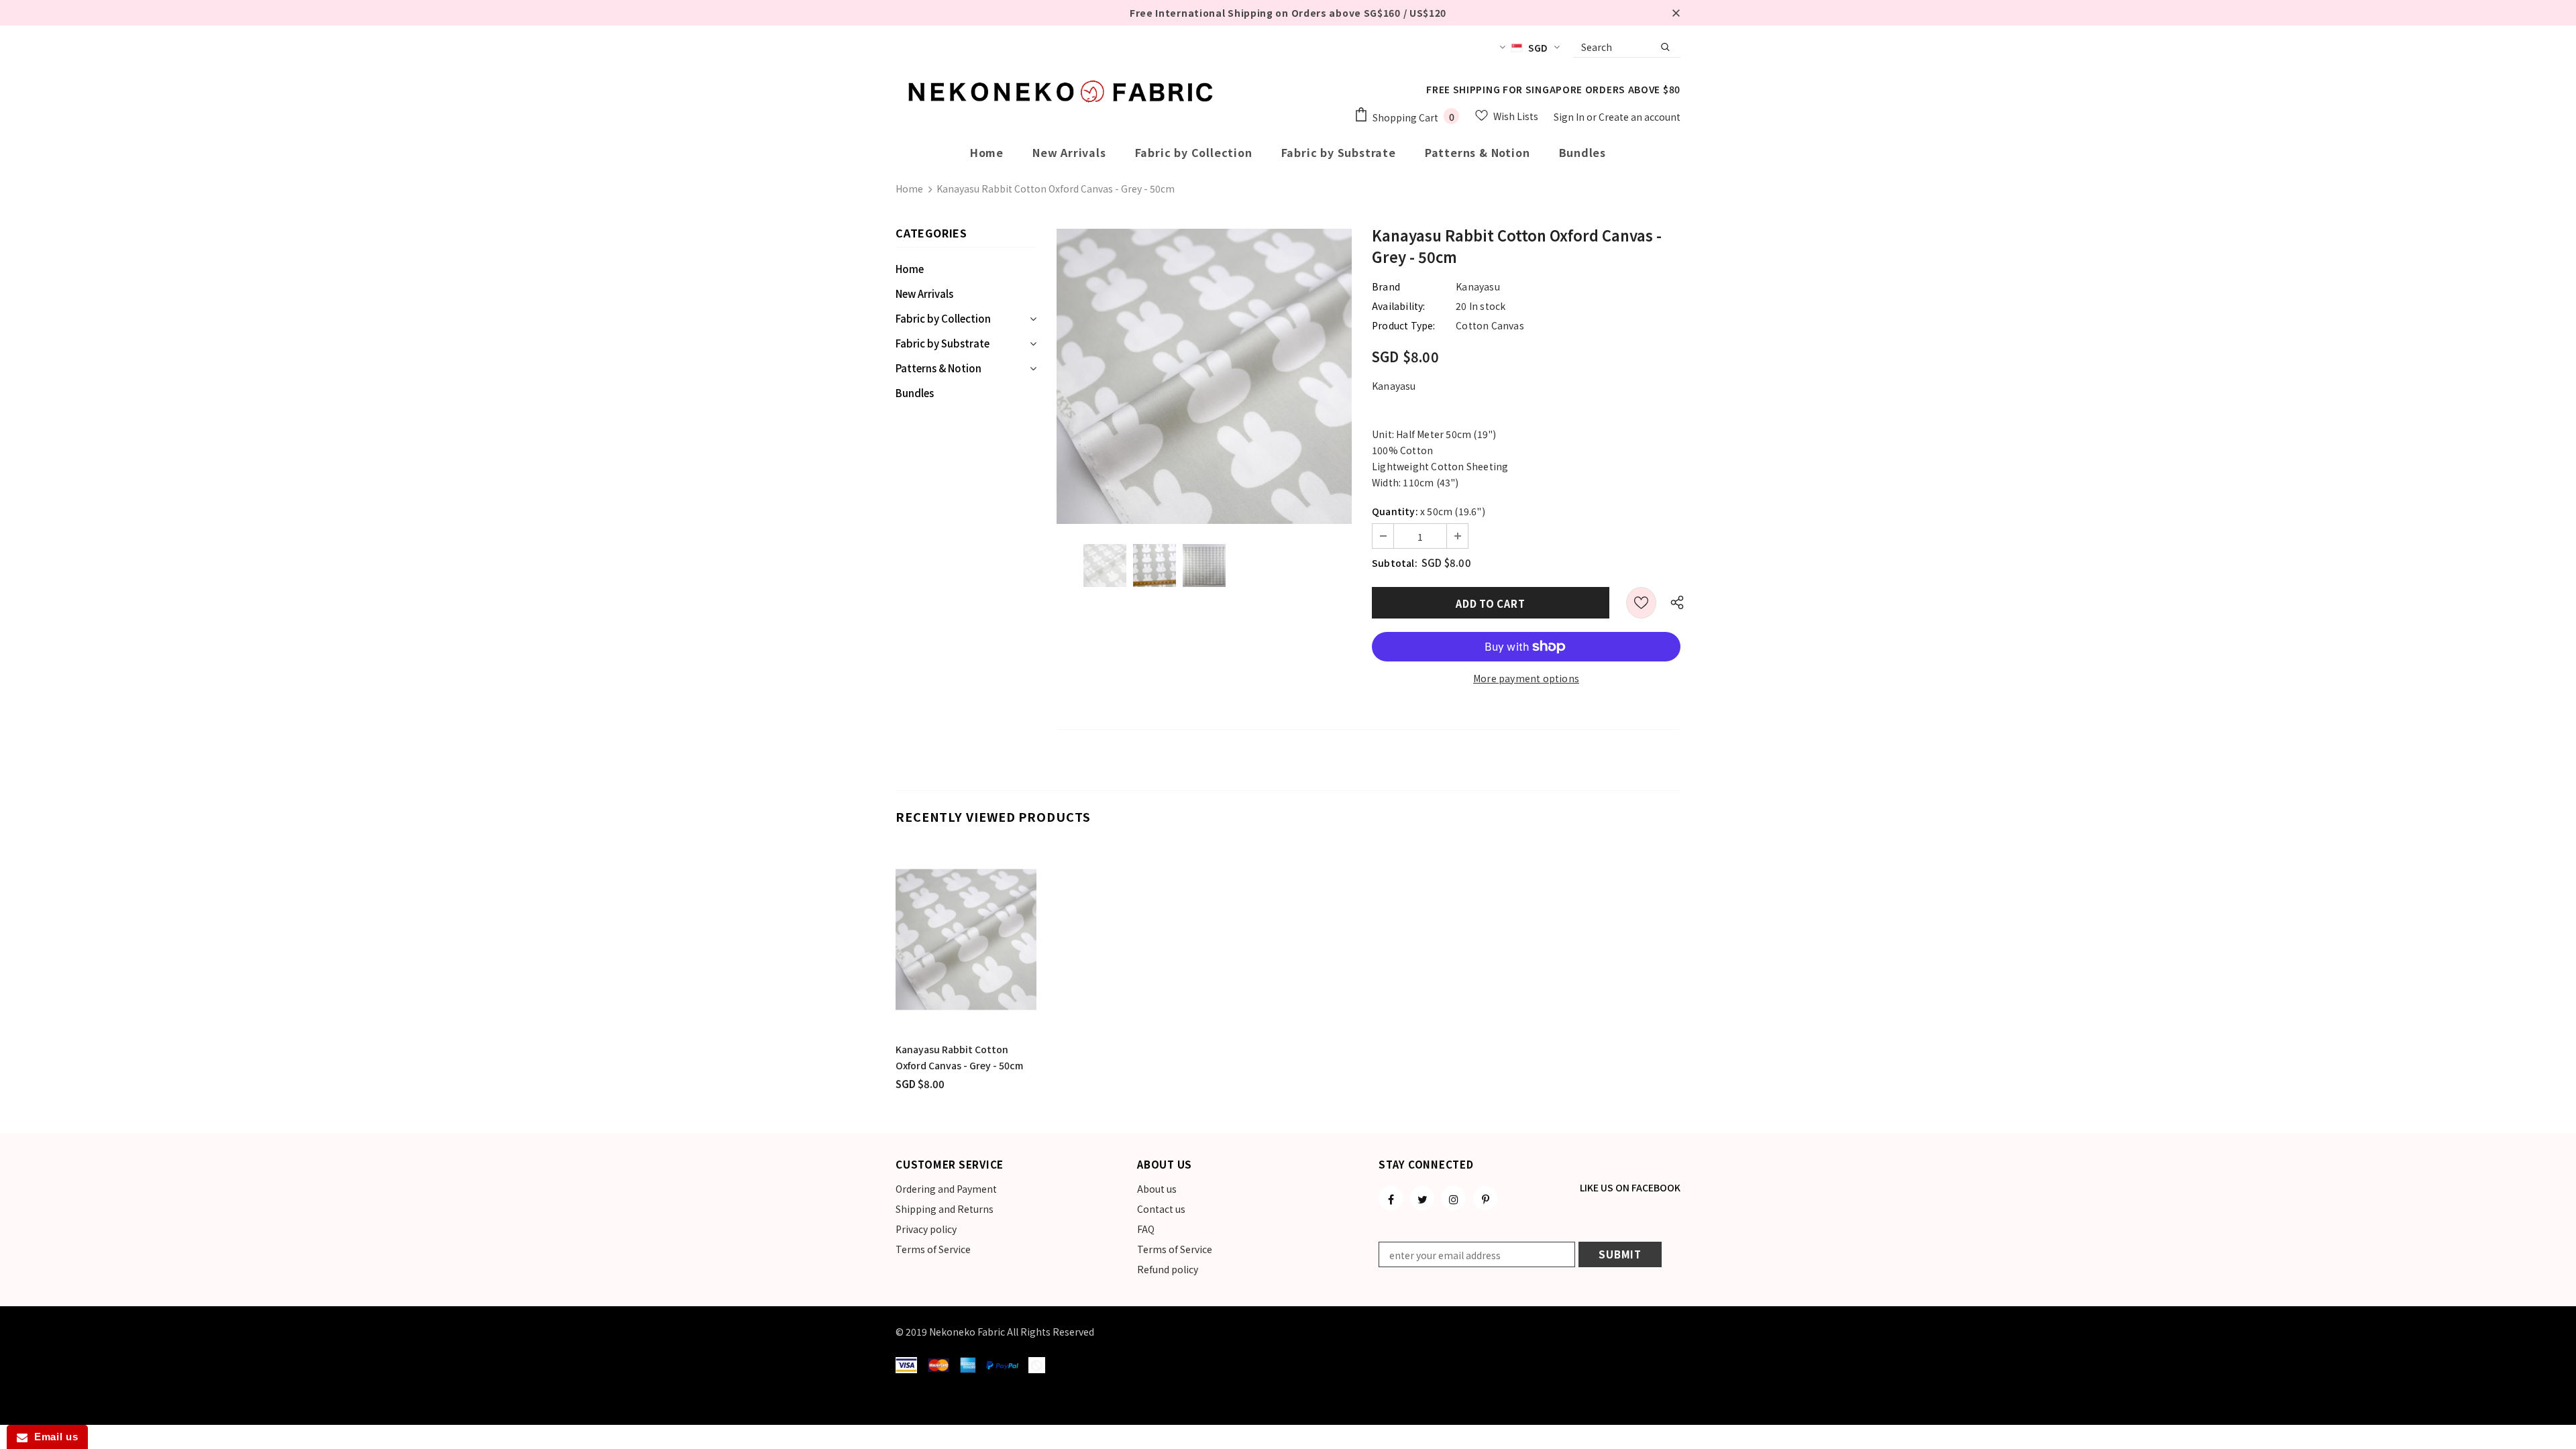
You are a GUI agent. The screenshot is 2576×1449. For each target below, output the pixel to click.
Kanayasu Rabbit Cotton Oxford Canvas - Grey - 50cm (959, 1057)
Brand (1386, 286)
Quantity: (1395, 511)
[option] (1204, 376)
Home (909, 189)
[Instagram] (1454, 1198)
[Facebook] (1391, 1198)
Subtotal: (1395, 563)
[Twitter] (1422, 1198)
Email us (53, 1437)
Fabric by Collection (943, 318)
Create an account (1640, 117)
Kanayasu (1478, 286)
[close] (1676, 13)
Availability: (1399, 306)
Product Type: (1404, 325)
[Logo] (1063, 91)
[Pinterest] (1485, 1198)
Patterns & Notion (938, 368)
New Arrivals (924, 293)
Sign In (1570, 117)
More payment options (1526, 678)
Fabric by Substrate (943, 343)
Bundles (915, 393)
